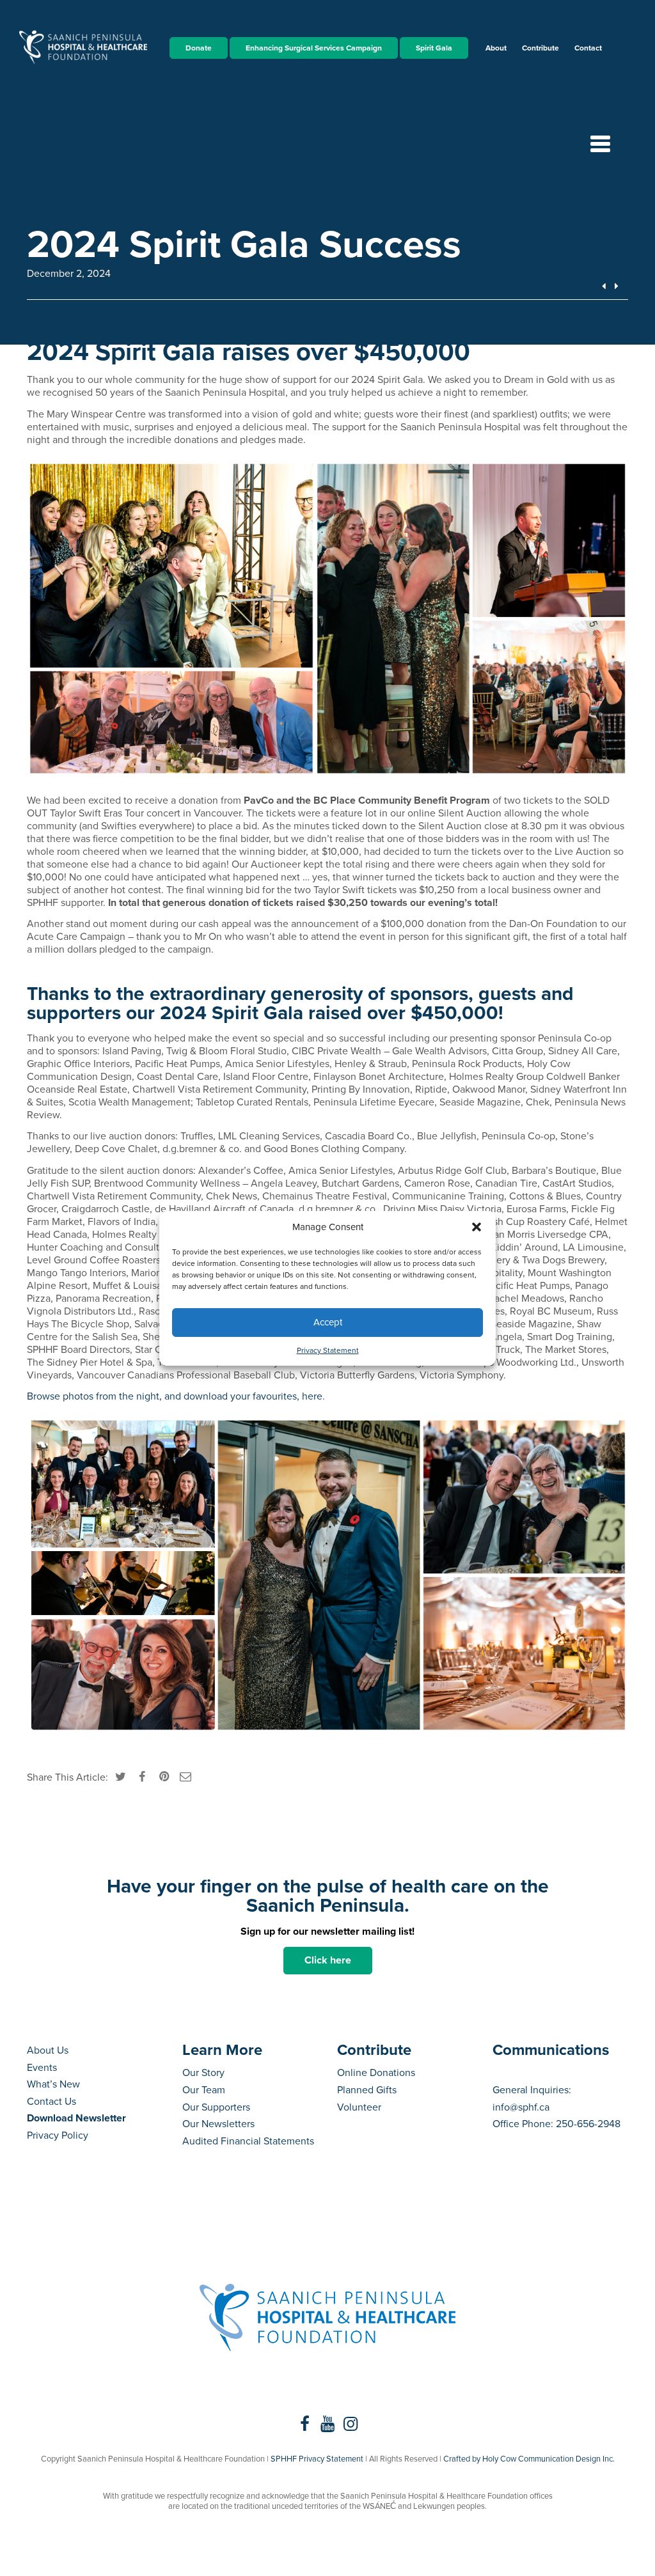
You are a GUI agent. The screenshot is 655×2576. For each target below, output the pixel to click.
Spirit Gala (434, 48)
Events (42, 2068)
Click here (328, 1960)
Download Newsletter (76, 2118)
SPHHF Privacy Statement (317, 2459)
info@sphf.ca (521, 2107)
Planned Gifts (367, 2090)
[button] (477, 1227)
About (496, 48)
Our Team (204, 2090)
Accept (328, 1322)
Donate (199, 48)
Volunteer (359, 2107)
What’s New (53, 2084)
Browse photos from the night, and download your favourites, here (175, 1396)
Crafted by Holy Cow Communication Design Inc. (529, 2459)
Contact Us (51, 2102)
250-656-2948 (588, 2124)
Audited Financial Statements (248, 2141)
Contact (588, 48)
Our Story (203, 2073)
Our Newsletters (218, 2124)
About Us (48, 2050)
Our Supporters (216, 2107)
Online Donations (376, 2073)
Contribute (541, 48)
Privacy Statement (328, 1350)
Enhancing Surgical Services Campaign (314, 48)
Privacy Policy (58, 2135)
